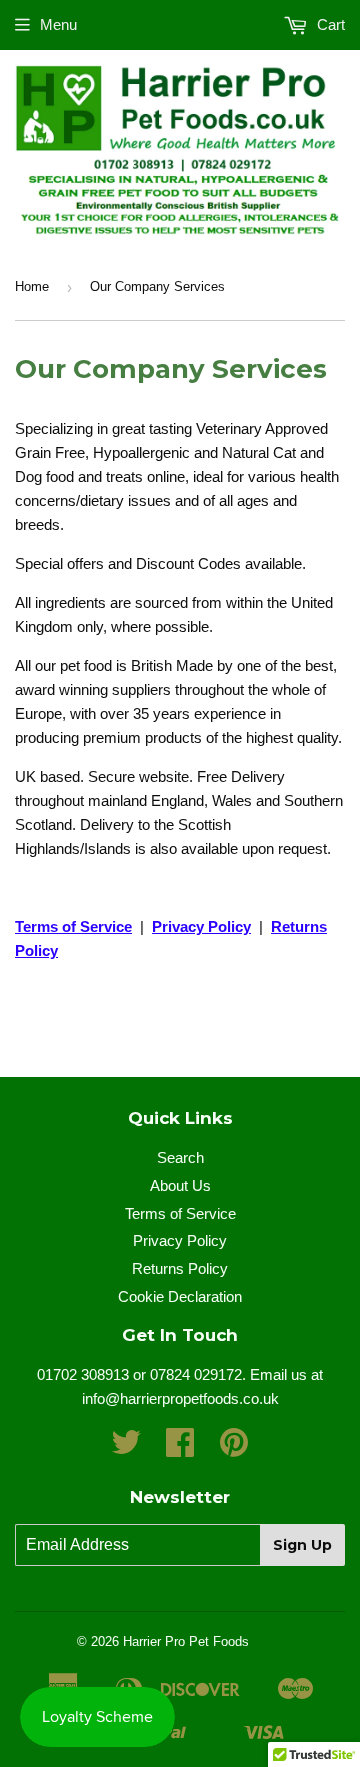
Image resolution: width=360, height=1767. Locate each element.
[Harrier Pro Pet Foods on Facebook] (180, 1448)
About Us (180, 1185)
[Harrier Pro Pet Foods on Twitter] (126, 1448)
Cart (329, 24)
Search (180, 1157)
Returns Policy (180, 1268)
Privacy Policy (180, 1240)
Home (32, 286)
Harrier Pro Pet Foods (186, 1641)
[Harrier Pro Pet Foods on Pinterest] (234, 1448)
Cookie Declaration (180, 1296)
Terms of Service (73, 926)
